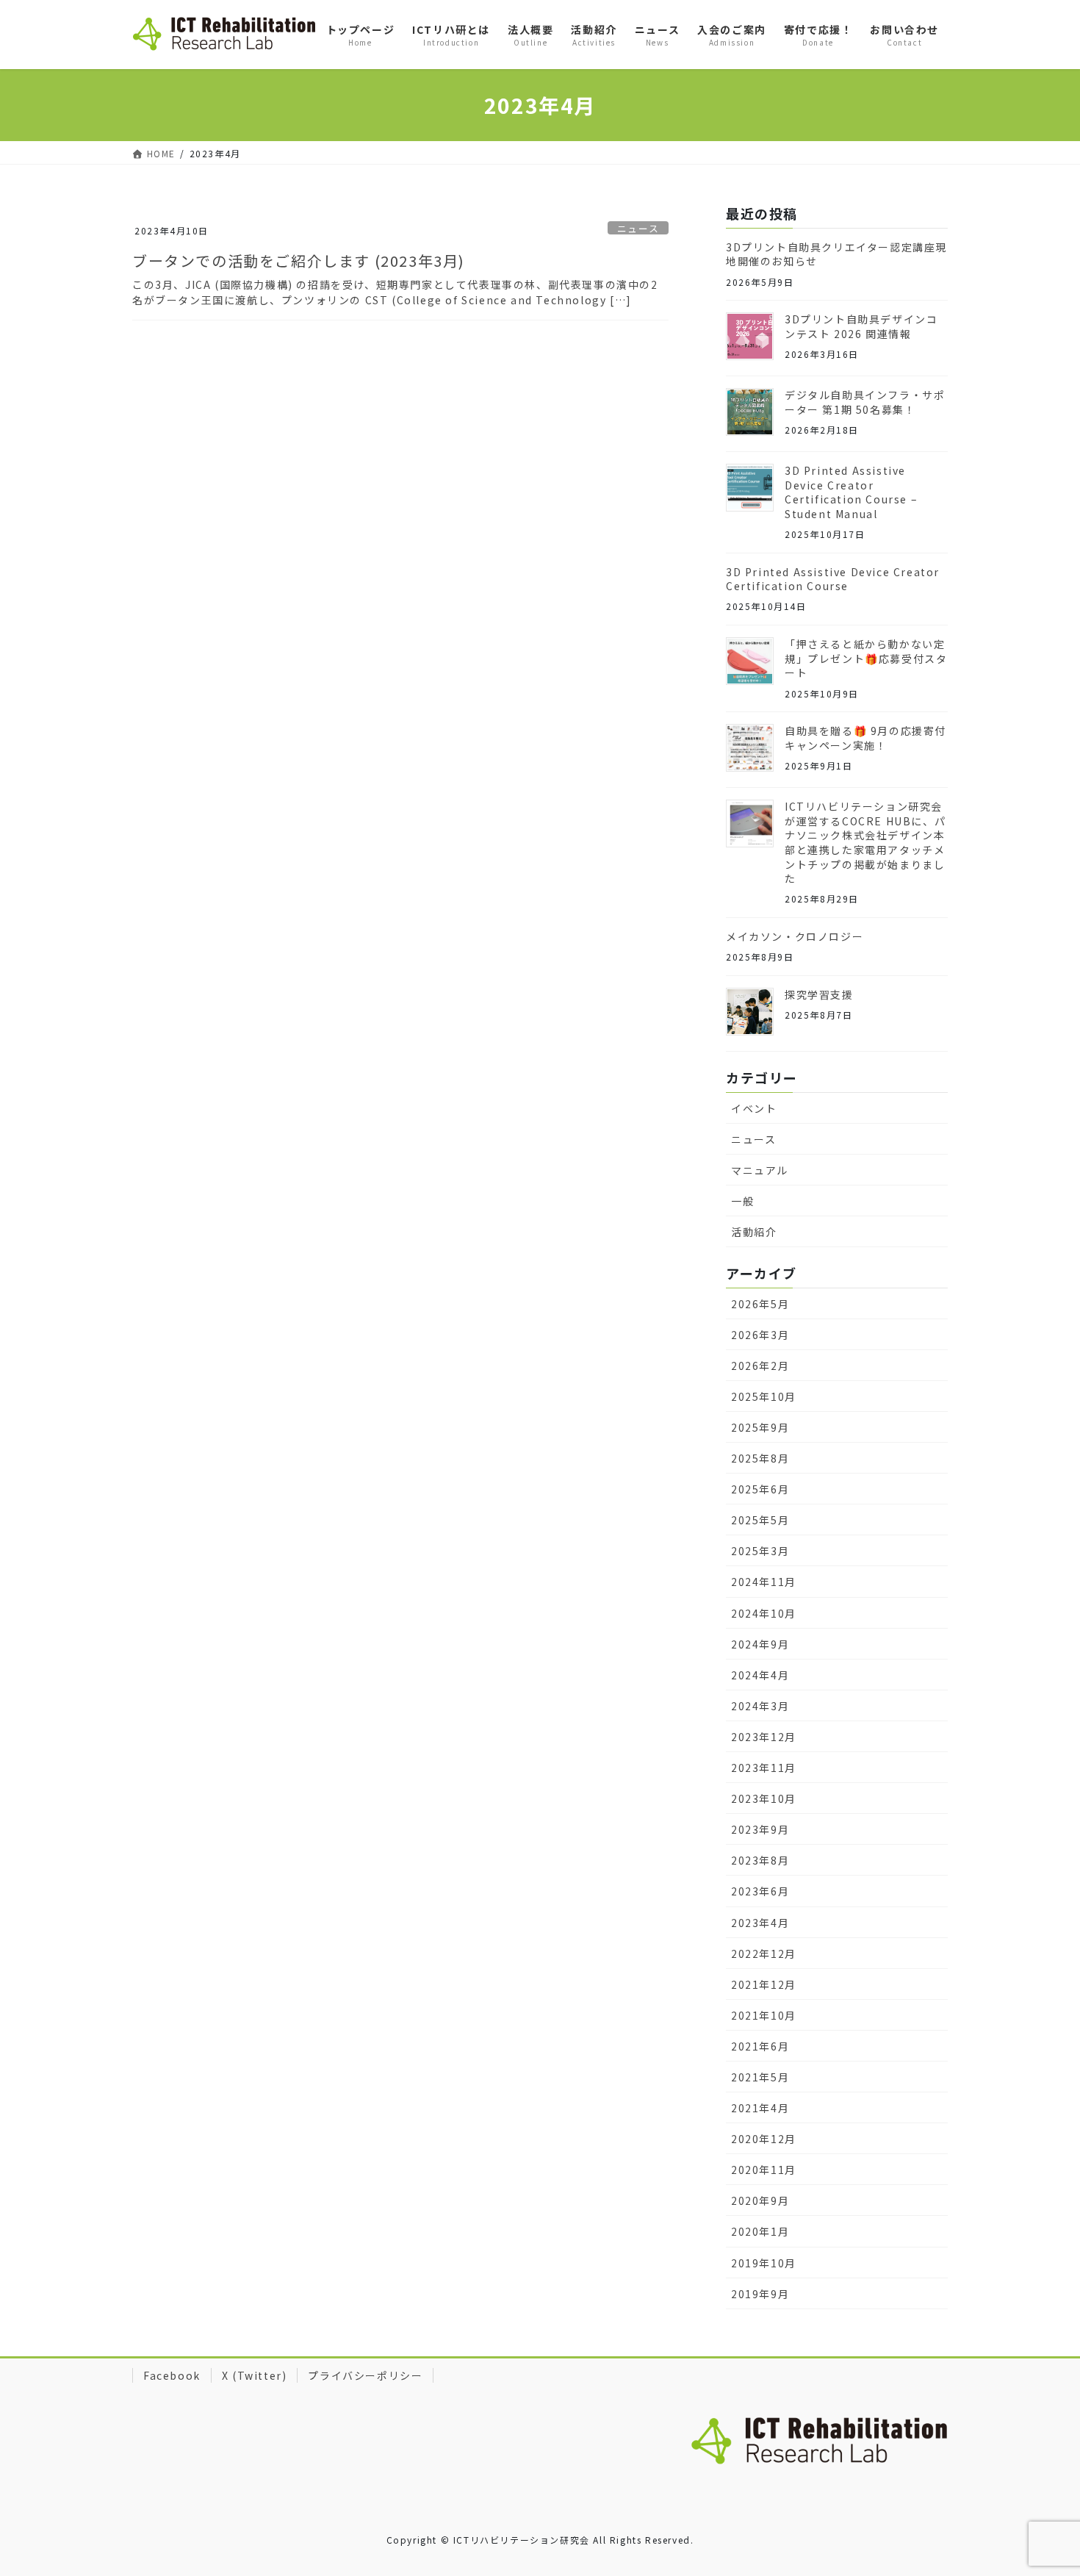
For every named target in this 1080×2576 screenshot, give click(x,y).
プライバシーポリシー (365, 2375)
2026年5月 (760, 1304)
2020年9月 (760, 2200)
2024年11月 (764, 1582)
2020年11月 (764, 2170)
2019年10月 (764, 2263)
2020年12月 (764, 2139)
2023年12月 (764, 1737)
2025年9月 (760, 1427)
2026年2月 (760, 1366)
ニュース (638, 228)
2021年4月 (760, 2108)
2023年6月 (760, 1891)
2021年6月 (760, 2046)
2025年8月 (760, 1458)
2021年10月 (764, 2015)
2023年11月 (764, 1768)
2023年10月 (764, 1798)
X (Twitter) (255, 2375)
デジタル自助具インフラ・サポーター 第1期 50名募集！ (865, 402)
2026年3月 (760, 1335)
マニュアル (760, 1170)
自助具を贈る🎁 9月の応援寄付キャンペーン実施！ (865, 738)
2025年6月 (760, 1489)
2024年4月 (760, 1675)
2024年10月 (764, 1613)
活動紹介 (754, 1232)
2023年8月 (760, 1860)
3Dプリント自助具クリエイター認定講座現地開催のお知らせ (836, 254)
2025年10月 (764, 1396)
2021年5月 (760, 2077)
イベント (754, 1108)
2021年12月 (764, 1984)
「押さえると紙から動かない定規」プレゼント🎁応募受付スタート (866, 658)
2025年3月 (760, 1551)
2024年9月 (760, 1644)
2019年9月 (760, 2294)
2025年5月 (760, 1520)
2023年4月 (760, 1923)
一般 (742, 1201)
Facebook (172, 2375)
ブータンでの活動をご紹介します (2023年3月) (299, 261)
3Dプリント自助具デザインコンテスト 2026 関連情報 (861, 326)
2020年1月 (760, 2231)
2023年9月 (760, 1829)
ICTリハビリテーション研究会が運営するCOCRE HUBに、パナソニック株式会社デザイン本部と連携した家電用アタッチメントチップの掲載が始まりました (865, 842)
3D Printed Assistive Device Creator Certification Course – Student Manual (851, 492)
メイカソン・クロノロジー (795, 936)
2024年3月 (760, 1706)
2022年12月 (764, 1953)
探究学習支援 (819, 994)
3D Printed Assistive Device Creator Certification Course (833, 579)
